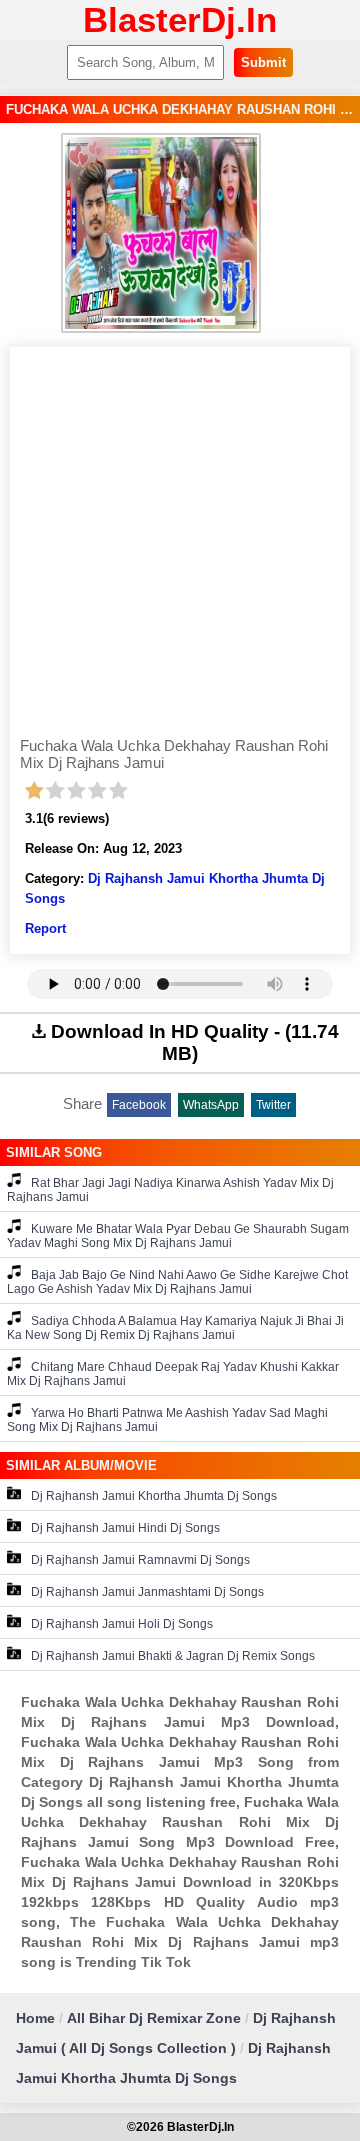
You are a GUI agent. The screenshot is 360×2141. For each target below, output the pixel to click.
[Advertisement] (180, 547)
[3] (76, 791)
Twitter (273, 1105)
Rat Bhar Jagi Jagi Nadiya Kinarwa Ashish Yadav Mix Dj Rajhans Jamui (170, 1190)
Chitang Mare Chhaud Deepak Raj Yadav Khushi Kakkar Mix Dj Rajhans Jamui (173, 1374)
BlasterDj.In (180, 19)
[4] (97, 791)
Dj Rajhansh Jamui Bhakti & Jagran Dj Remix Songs (173, 1656)
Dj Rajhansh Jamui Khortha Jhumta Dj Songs (154, 1496)
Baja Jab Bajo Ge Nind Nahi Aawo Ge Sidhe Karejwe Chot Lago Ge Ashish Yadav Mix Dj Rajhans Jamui (177, 1282)
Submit (263, 62)
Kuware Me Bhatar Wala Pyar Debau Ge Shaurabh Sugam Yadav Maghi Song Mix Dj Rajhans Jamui (178, 1236)
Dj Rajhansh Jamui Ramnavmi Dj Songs (140, 1560)
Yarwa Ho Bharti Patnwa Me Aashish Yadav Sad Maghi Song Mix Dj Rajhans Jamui (167, 1420)
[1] (34, 791)
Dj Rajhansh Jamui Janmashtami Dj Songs (147, 1592)
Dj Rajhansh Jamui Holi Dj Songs (122, 1624)
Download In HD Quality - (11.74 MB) (195, 1042)
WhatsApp (211, 1105)
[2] (55, 791)
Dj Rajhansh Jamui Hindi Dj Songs (125, 1528)
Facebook (139, 1105)
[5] (118, 791)
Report (45, 928)
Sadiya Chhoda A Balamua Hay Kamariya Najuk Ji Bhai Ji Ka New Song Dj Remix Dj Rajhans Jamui (175, 1328)
